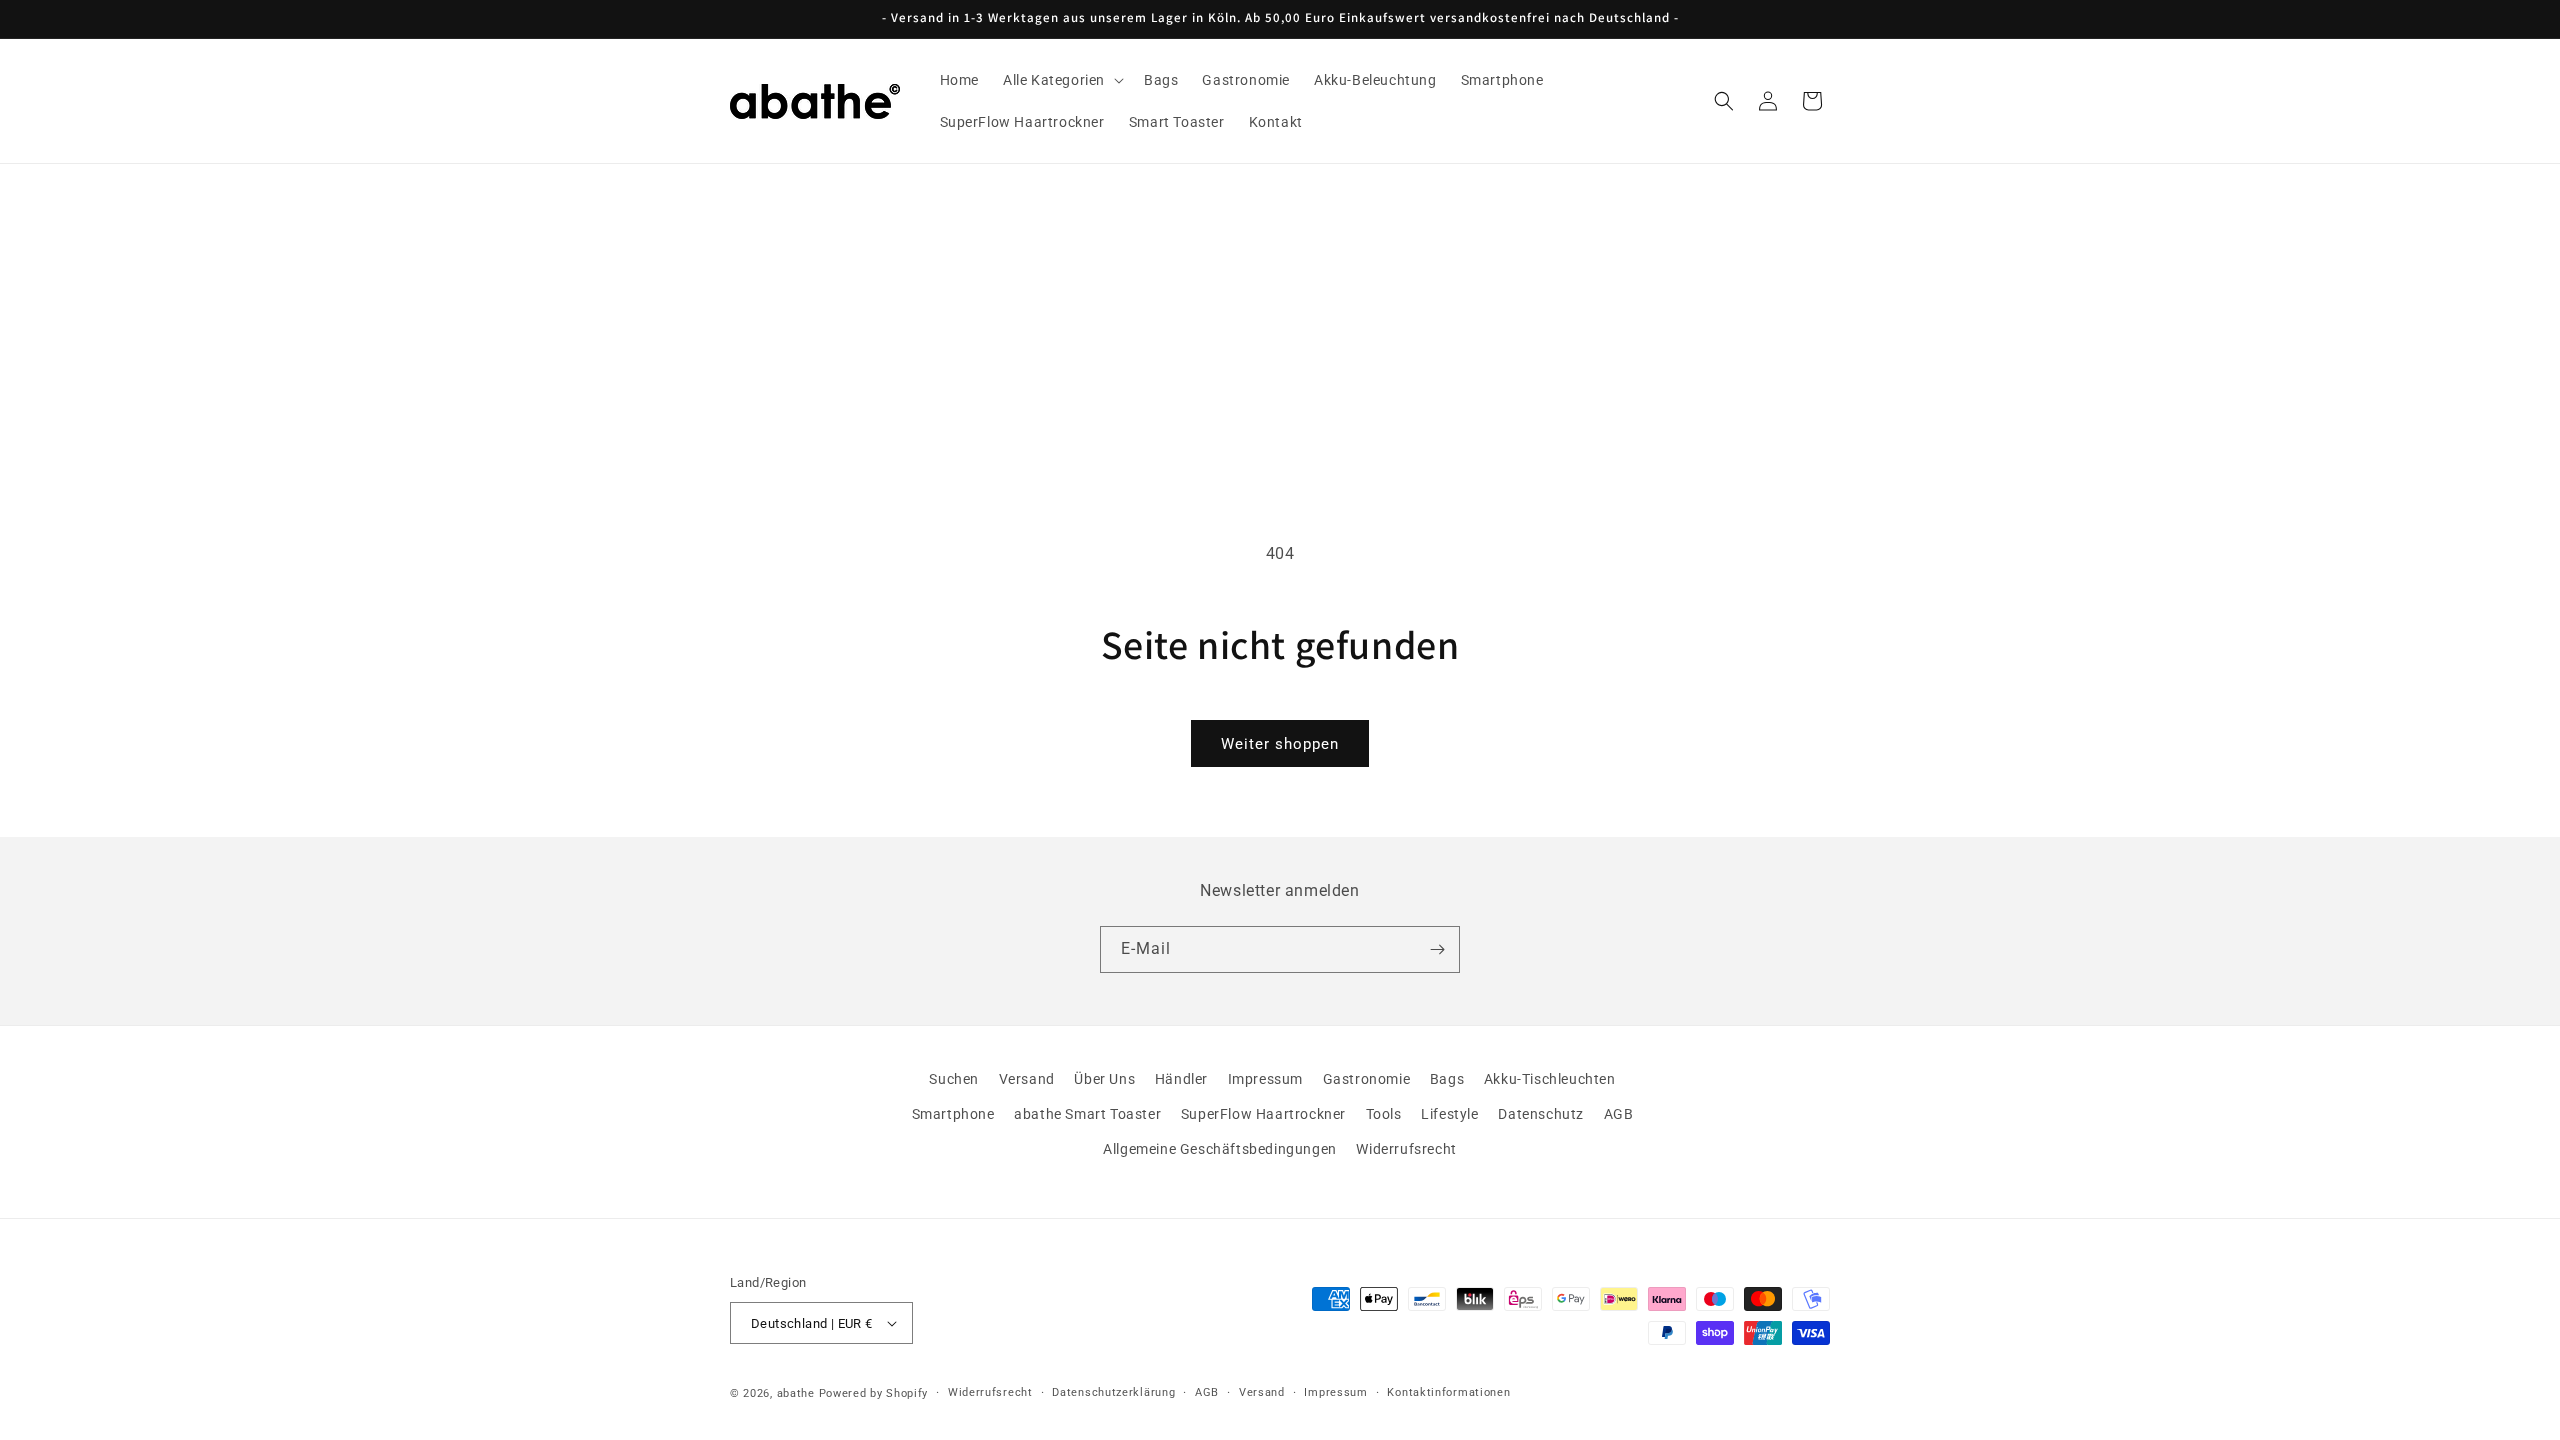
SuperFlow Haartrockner (1263, 1114)
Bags (1447, 1079)
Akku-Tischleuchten (1550, 1079)
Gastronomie (1367, 1079)
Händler (1181, 1079)
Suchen (954, 1079)
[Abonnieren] (1437, 949)
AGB (1619, 1114)
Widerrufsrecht (1406, 1150)
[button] (1061, 80)
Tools (1384, 1114)
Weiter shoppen (1280, 744)
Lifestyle (1449, 1114)
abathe (796, 1393)
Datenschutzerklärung (1113, 1392)
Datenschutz (1541, 1114)
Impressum (1265, 1079)
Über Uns (1104, 1079)
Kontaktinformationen (1448, 1392)
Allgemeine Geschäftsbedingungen (1220, 1150)
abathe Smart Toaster (1087, 1114)
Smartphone (953, 1114)
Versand (1027, 1079)
